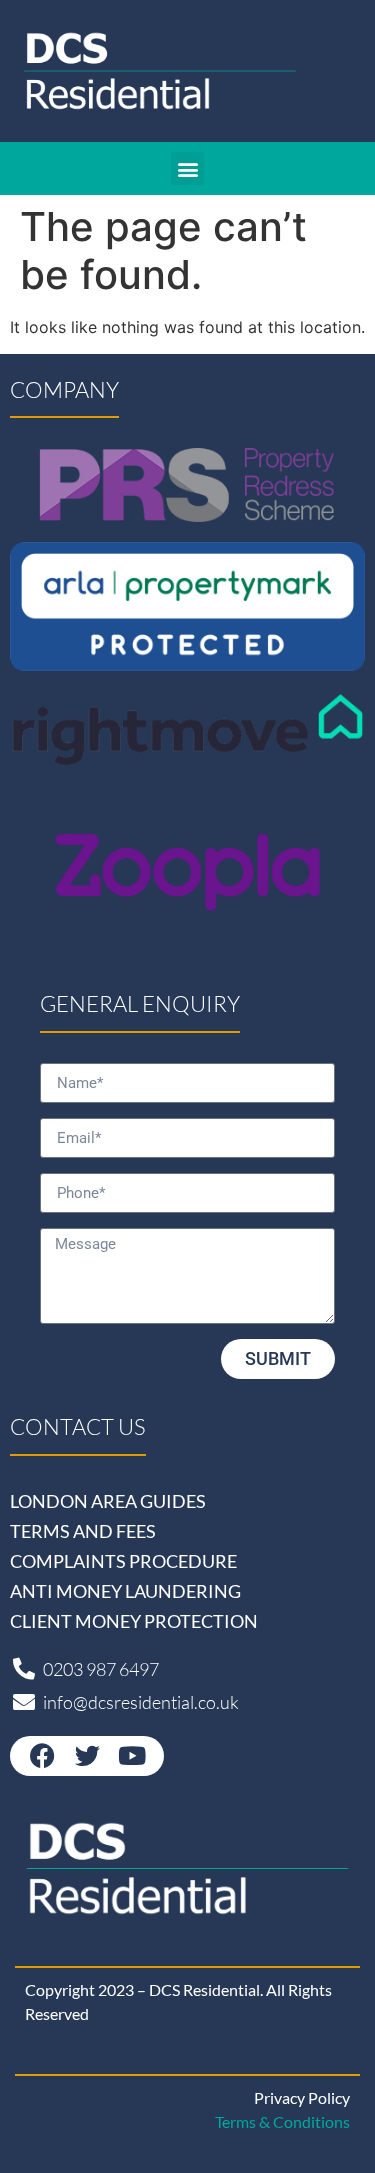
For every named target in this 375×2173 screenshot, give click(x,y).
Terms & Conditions (282, 2121)
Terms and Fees (83, 1531)
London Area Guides (108, 1501)
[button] (187, 168)
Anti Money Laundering (125, 1591)
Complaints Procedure (123, 1561)
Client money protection (134, 1621)
